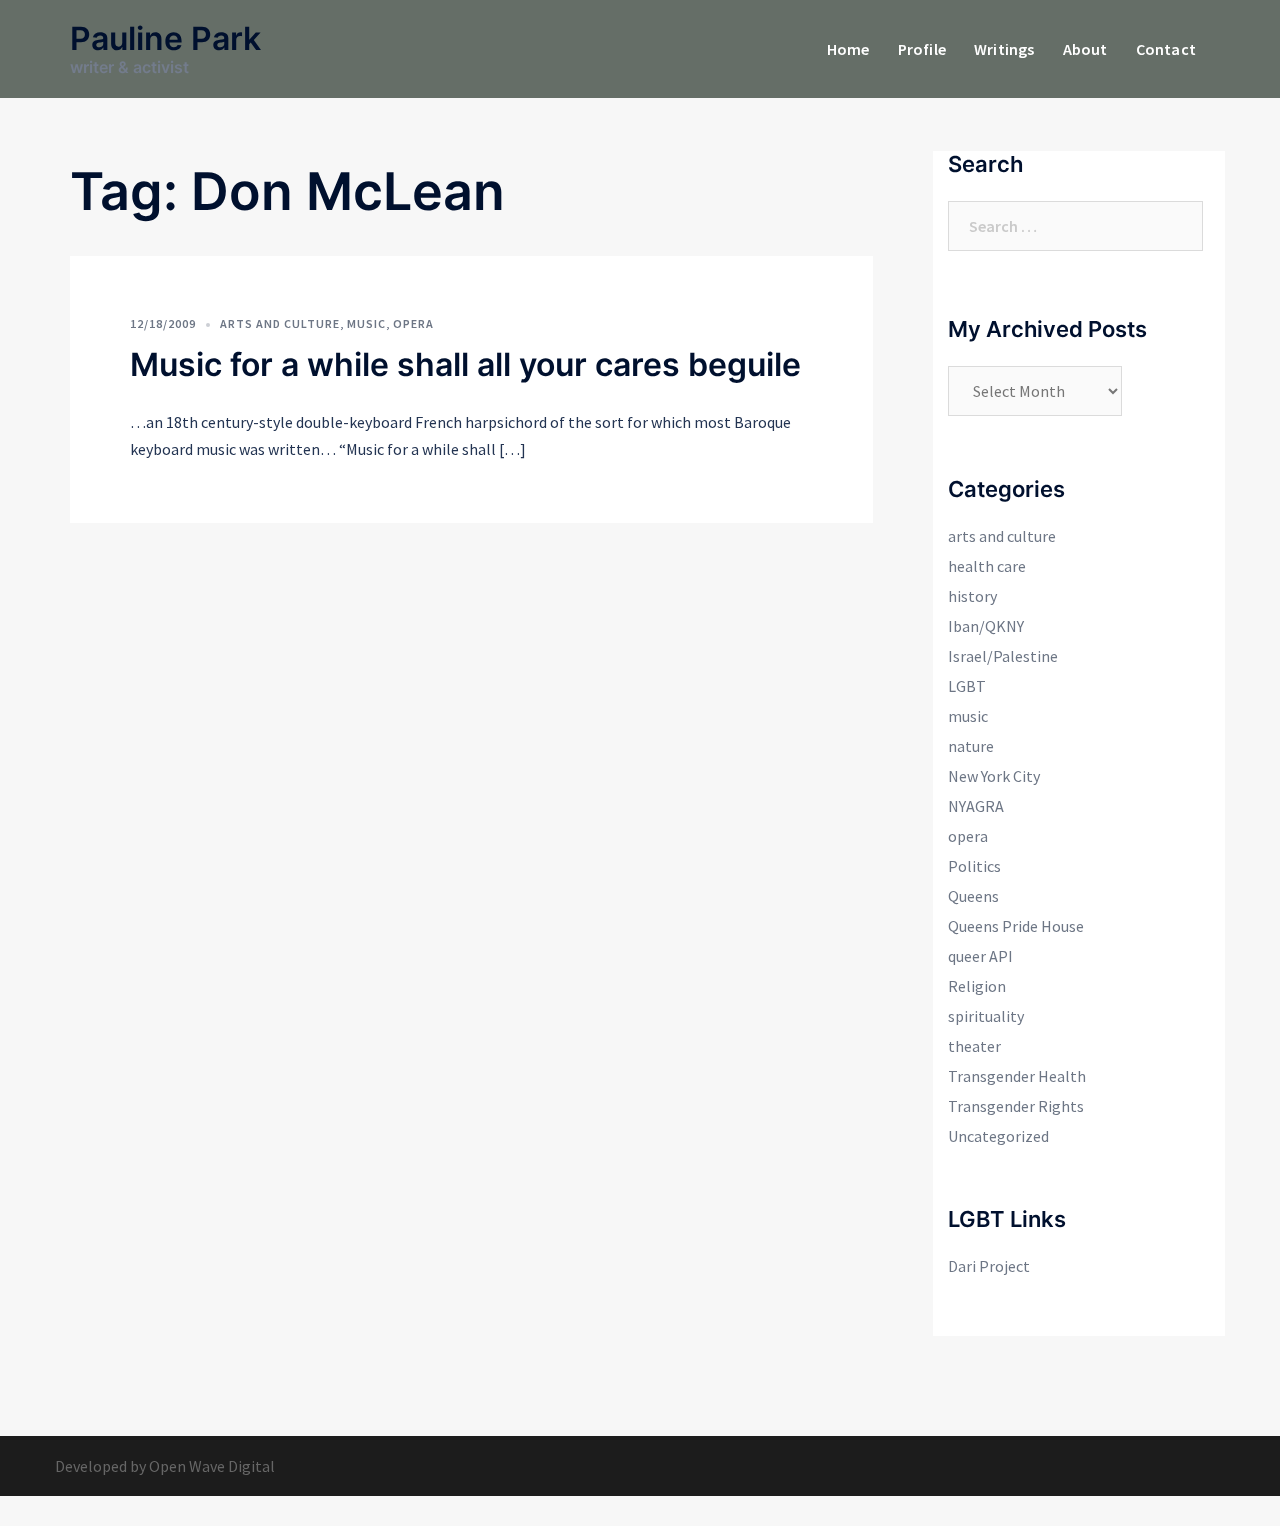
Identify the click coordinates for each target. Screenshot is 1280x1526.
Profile (922, 49)
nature (971, 746)
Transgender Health (1017, 1076)
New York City (994, 776)
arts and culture (280, 323)
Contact (1166, 49)
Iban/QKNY (986, 626)
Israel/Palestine (1003, 656)
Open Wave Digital (212, 1466)
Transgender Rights (1016, 1106)
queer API (980, 956)
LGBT (967, 686)
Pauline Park (165, 38)
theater (974, 1046)
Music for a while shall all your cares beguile (465, 364)
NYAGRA (976, 806)
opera (413, 323)
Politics (974, 866)
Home (848, 49)
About (1085, 49)
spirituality (986, 1016)
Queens (973, 896)
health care (987, 566)
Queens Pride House (1016, 926)
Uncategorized (998, 1136)
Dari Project (989, 1266)
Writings (1004, 49)
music (366, 323)
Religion (977, 986)
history (972, 596)
